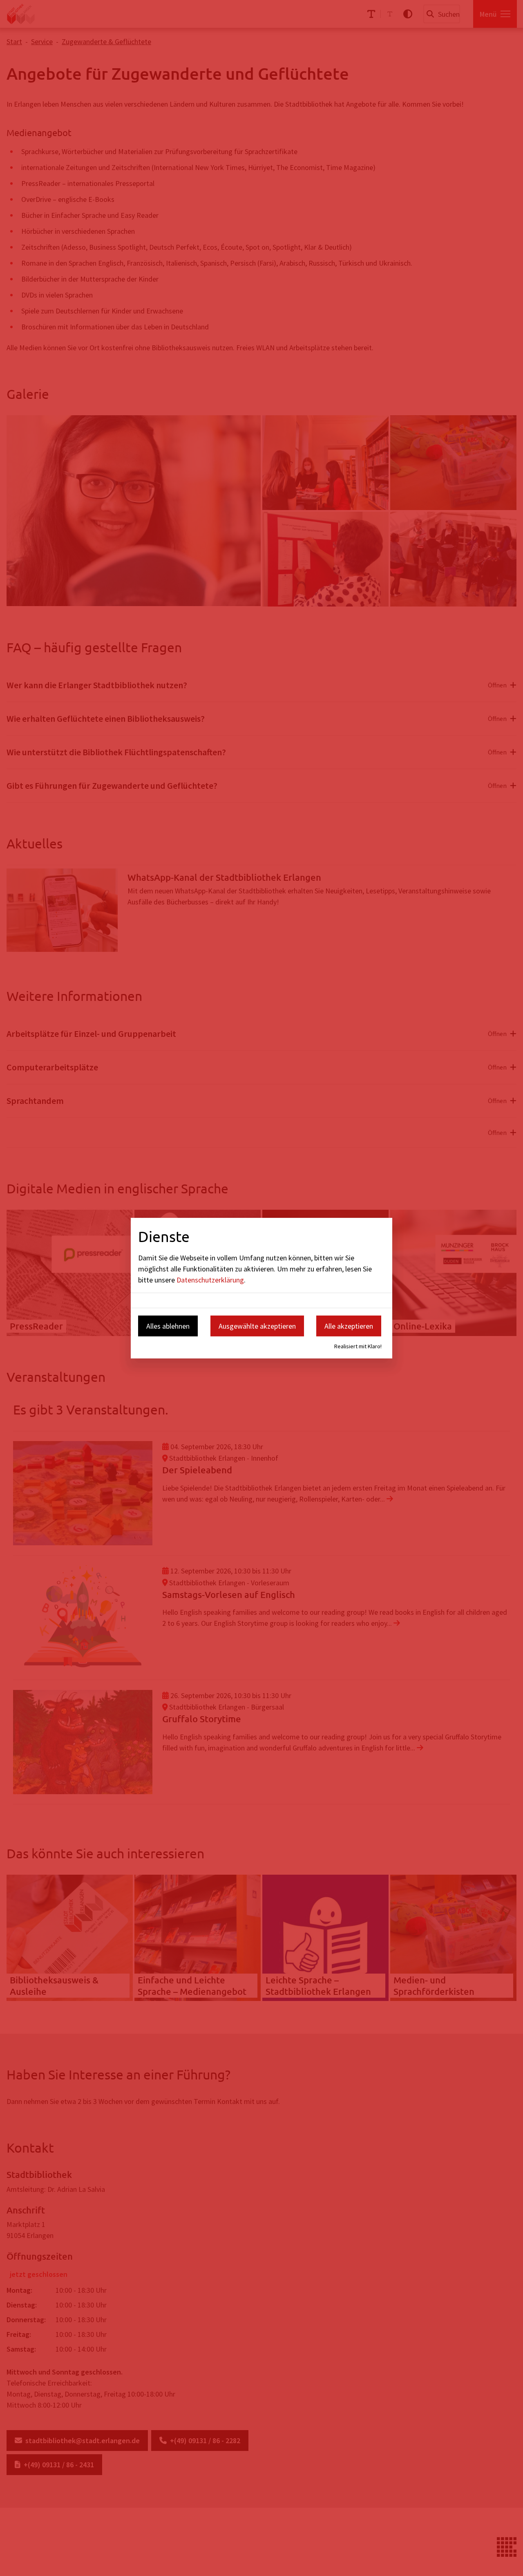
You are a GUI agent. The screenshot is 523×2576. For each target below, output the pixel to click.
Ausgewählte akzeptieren (257, 1326)
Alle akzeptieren (349, 1326)
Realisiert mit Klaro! (358, 1346)
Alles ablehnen (168, 1326)
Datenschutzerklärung (210, 1280)
